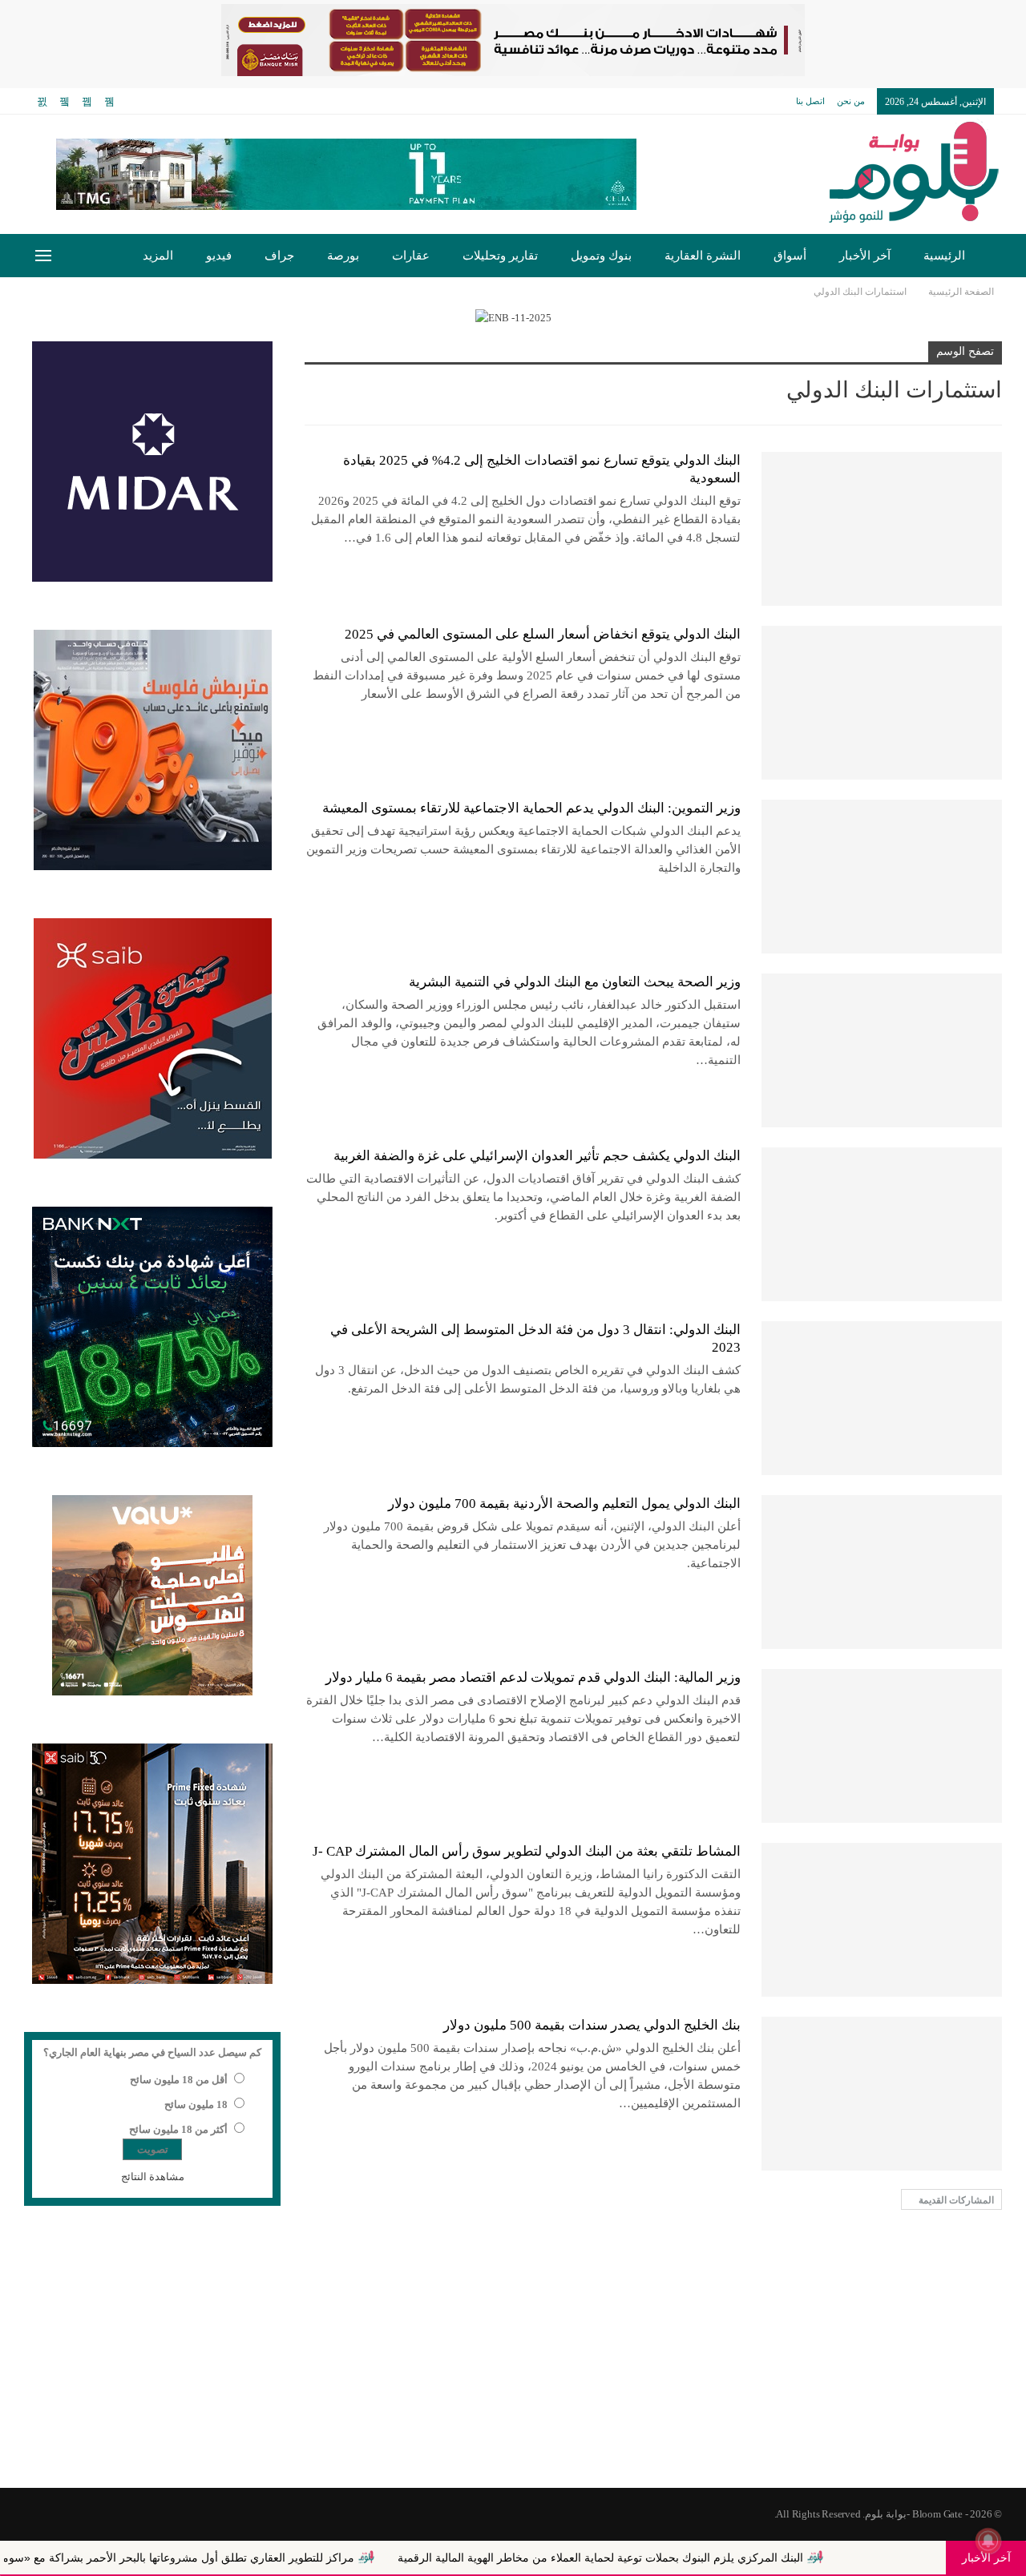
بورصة (343, 256)
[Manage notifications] (988, 2541)
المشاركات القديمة (955, 2200)
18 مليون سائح (196, 2104)
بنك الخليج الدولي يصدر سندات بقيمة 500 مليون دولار (592, 2025)
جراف (279, 256)
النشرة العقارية (703, 256)
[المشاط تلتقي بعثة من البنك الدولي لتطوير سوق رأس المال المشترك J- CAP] (882, 1920)
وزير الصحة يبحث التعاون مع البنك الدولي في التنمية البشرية (575, 982)
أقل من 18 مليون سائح (179, 2080)
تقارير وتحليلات (500, 256)
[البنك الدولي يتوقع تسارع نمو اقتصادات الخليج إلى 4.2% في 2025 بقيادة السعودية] (882, 529)
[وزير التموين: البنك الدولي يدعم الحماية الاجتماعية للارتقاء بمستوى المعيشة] (882, 877)
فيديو (219, 256)
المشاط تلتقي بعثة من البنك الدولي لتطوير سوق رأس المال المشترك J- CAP (527, 1851)
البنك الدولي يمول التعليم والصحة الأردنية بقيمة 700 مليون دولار (564, 1504)
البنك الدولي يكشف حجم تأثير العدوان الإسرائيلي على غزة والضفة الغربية (537, 1156)
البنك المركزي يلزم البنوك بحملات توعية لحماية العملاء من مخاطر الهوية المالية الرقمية (705, 2558)
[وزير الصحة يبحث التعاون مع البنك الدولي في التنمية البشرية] (882, 1050)
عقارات (411, 256)
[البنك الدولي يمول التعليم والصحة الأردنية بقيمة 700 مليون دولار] (882, 1572)
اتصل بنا (810, 101)
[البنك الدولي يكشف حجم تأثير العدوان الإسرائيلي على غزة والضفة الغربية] (882, 1224)
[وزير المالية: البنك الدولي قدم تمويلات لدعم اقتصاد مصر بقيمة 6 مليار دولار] (882, 1746)
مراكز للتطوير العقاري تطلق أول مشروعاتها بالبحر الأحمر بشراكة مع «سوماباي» (271, 2558)
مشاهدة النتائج (153, 2177)
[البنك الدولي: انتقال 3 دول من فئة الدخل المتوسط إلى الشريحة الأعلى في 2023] (882, 1398)
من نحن (851, 101)
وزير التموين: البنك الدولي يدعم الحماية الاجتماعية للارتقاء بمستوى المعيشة (531, 808)
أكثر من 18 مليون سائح (178, 2129)
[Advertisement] (513, 2360)
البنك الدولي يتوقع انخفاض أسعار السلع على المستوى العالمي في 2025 (543, 634)
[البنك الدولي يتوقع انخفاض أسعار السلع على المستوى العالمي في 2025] (882, 703)
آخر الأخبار (865, 256)
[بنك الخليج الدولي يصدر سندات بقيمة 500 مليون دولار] (882, 2094)
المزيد (158, 256)
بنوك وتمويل (601, 256)
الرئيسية (944, 256)
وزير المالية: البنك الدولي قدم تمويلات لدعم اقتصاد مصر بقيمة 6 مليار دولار (533, 1677)
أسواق (790, 256)
